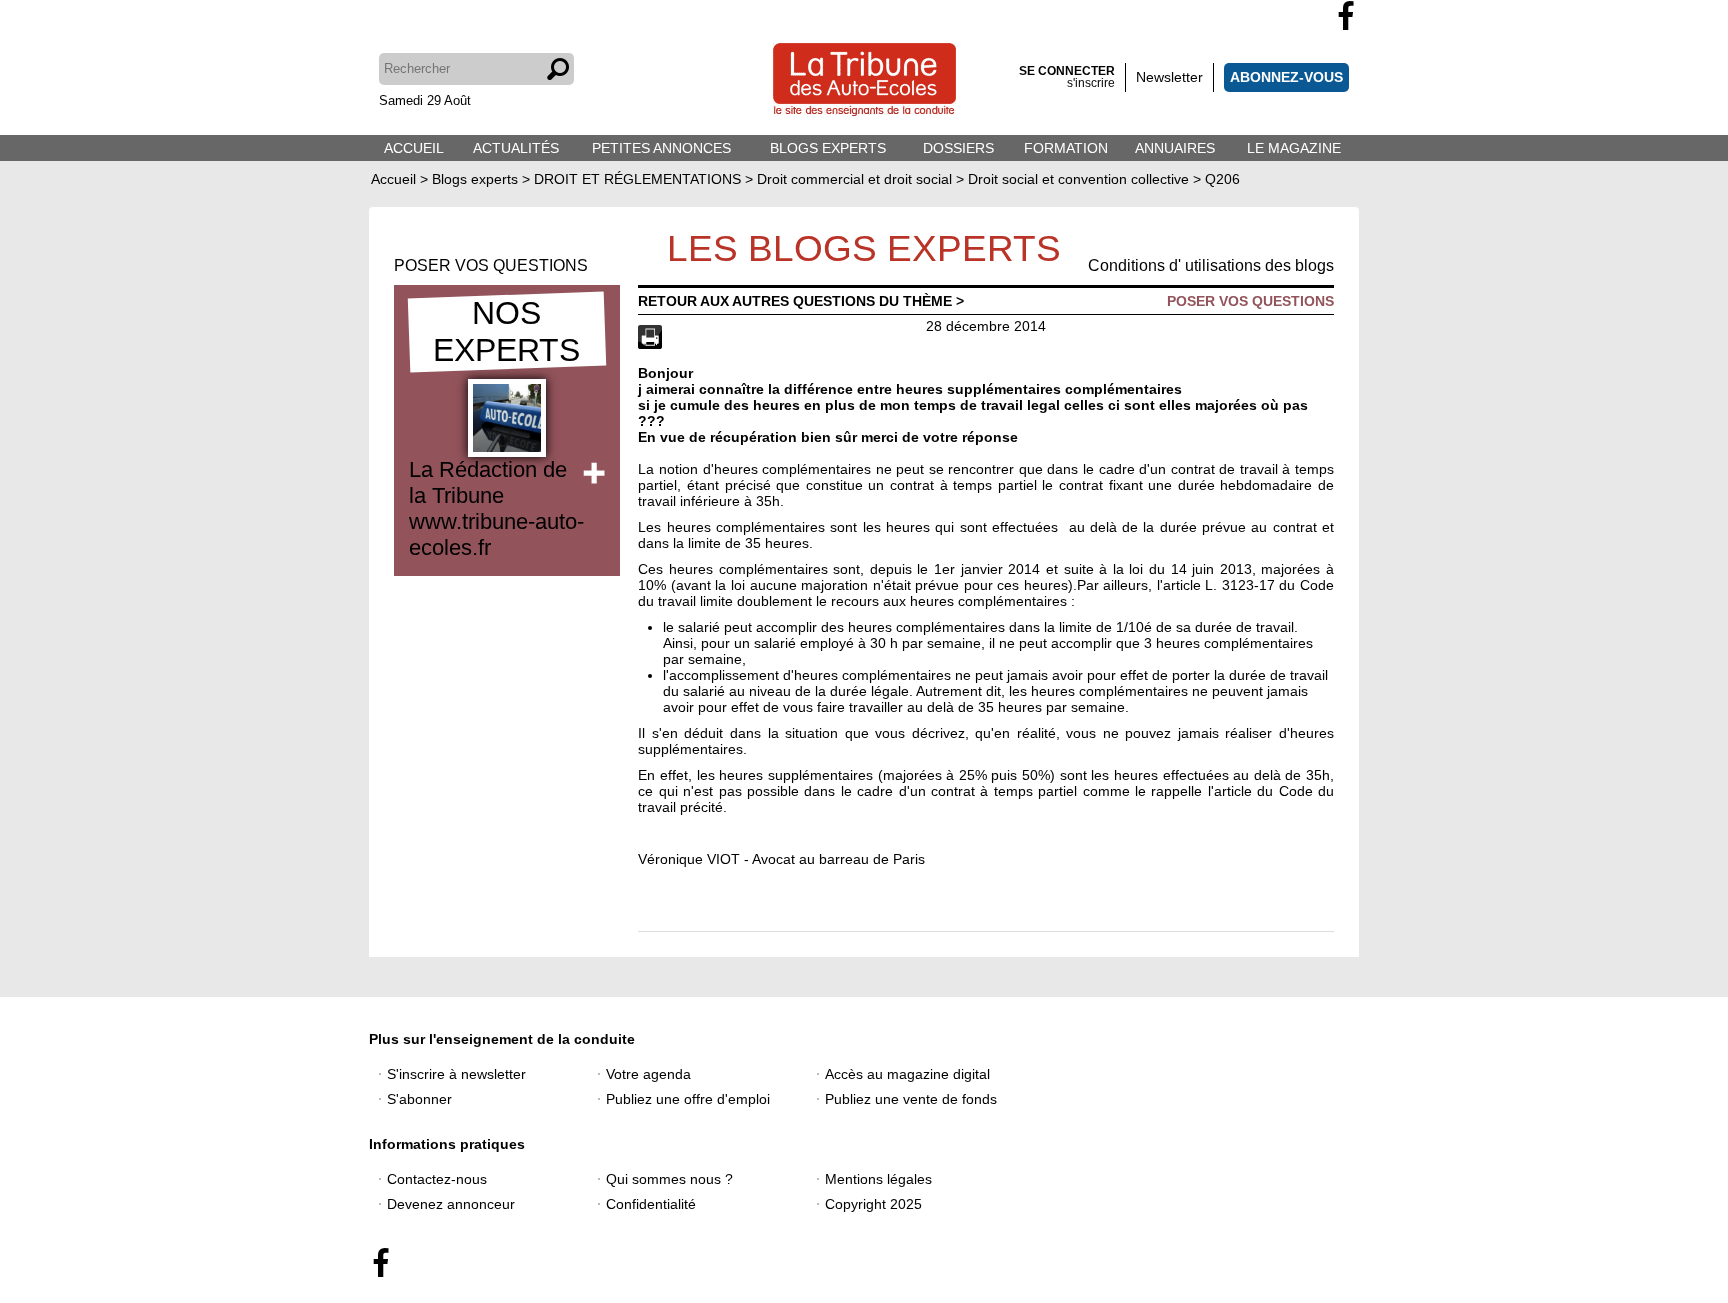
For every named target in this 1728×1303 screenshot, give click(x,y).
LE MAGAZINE (1294, 148)
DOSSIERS (958, 148)
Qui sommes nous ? (669, 1179)
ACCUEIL (414, 148)
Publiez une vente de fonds (911, 1099)
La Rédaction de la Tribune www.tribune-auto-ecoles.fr (496, 508)
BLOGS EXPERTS (828, 148)
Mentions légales (878, 1179)
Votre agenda (648, 1074)
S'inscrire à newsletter (456, 1074)
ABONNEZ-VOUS (1286, 77)
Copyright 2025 (873, 1204)
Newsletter (1169, 77)
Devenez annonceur (451, 1204)
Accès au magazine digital (907, 1074)
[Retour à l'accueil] (864, 81)
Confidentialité (651, 1204)
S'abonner (419, 1099)
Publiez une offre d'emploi (688, 1099)
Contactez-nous (437, 1179)
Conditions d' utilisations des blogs (1211, 265)
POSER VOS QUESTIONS (491, 265)
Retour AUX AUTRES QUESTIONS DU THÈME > (801, 301)
